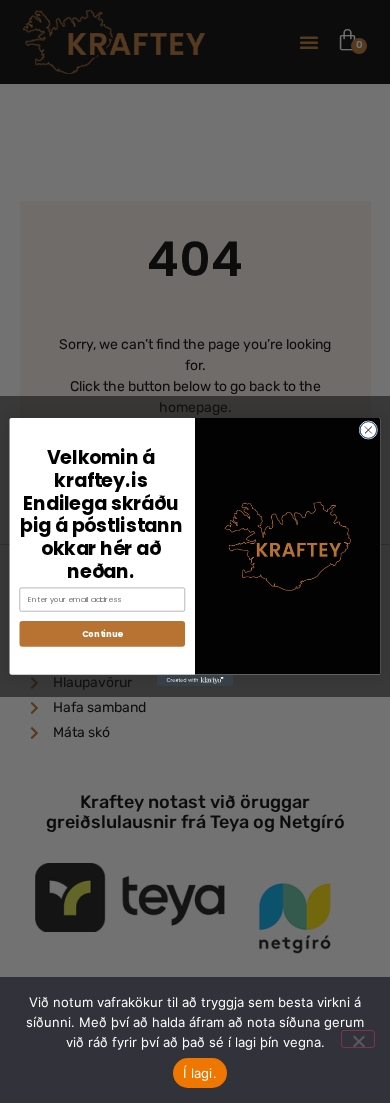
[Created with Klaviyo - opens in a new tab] (195, 679)
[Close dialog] (368, 429)
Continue (102, 633)
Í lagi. (200, 1073)
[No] (358, 1039)
